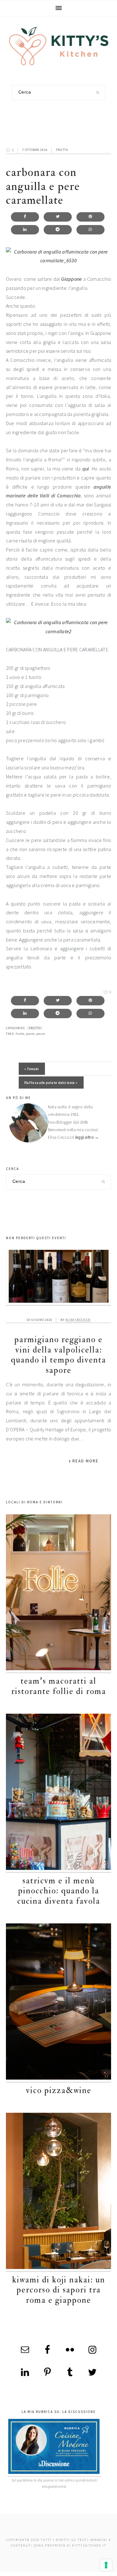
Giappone (71, 279)
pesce (41, 1034)
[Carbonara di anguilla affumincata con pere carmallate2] (59, 631)
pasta (30, 1034)
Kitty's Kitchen (59, 46)
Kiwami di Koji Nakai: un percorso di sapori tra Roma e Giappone (59, 2290)
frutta (62, 150)
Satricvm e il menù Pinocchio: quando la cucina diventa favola (59, 1891)
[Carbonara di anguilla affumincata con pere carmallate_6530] (59, 260)
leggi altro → (87, 1137)
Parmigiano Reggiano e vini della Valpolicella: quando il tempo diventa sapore (58, 1355)
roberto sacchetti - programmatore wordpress (95, 2574)
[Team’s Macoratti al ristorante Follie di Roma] (59, 1594)
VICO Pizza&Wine (59, 2090)
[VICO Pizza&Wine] (59, 2003)
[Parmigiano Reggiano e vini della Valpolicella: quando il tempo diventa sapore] (59, 1278)
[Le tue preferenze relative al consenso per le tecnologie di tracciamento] (106, 2565)
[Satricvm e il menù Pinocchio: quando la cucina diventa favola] (59, 1793)
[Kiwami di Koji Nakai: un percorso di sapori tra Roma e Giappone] (59, 2192)
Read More (85, 1461)
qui (86, 469)
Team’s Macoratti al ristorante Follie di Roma (59, 1686)
